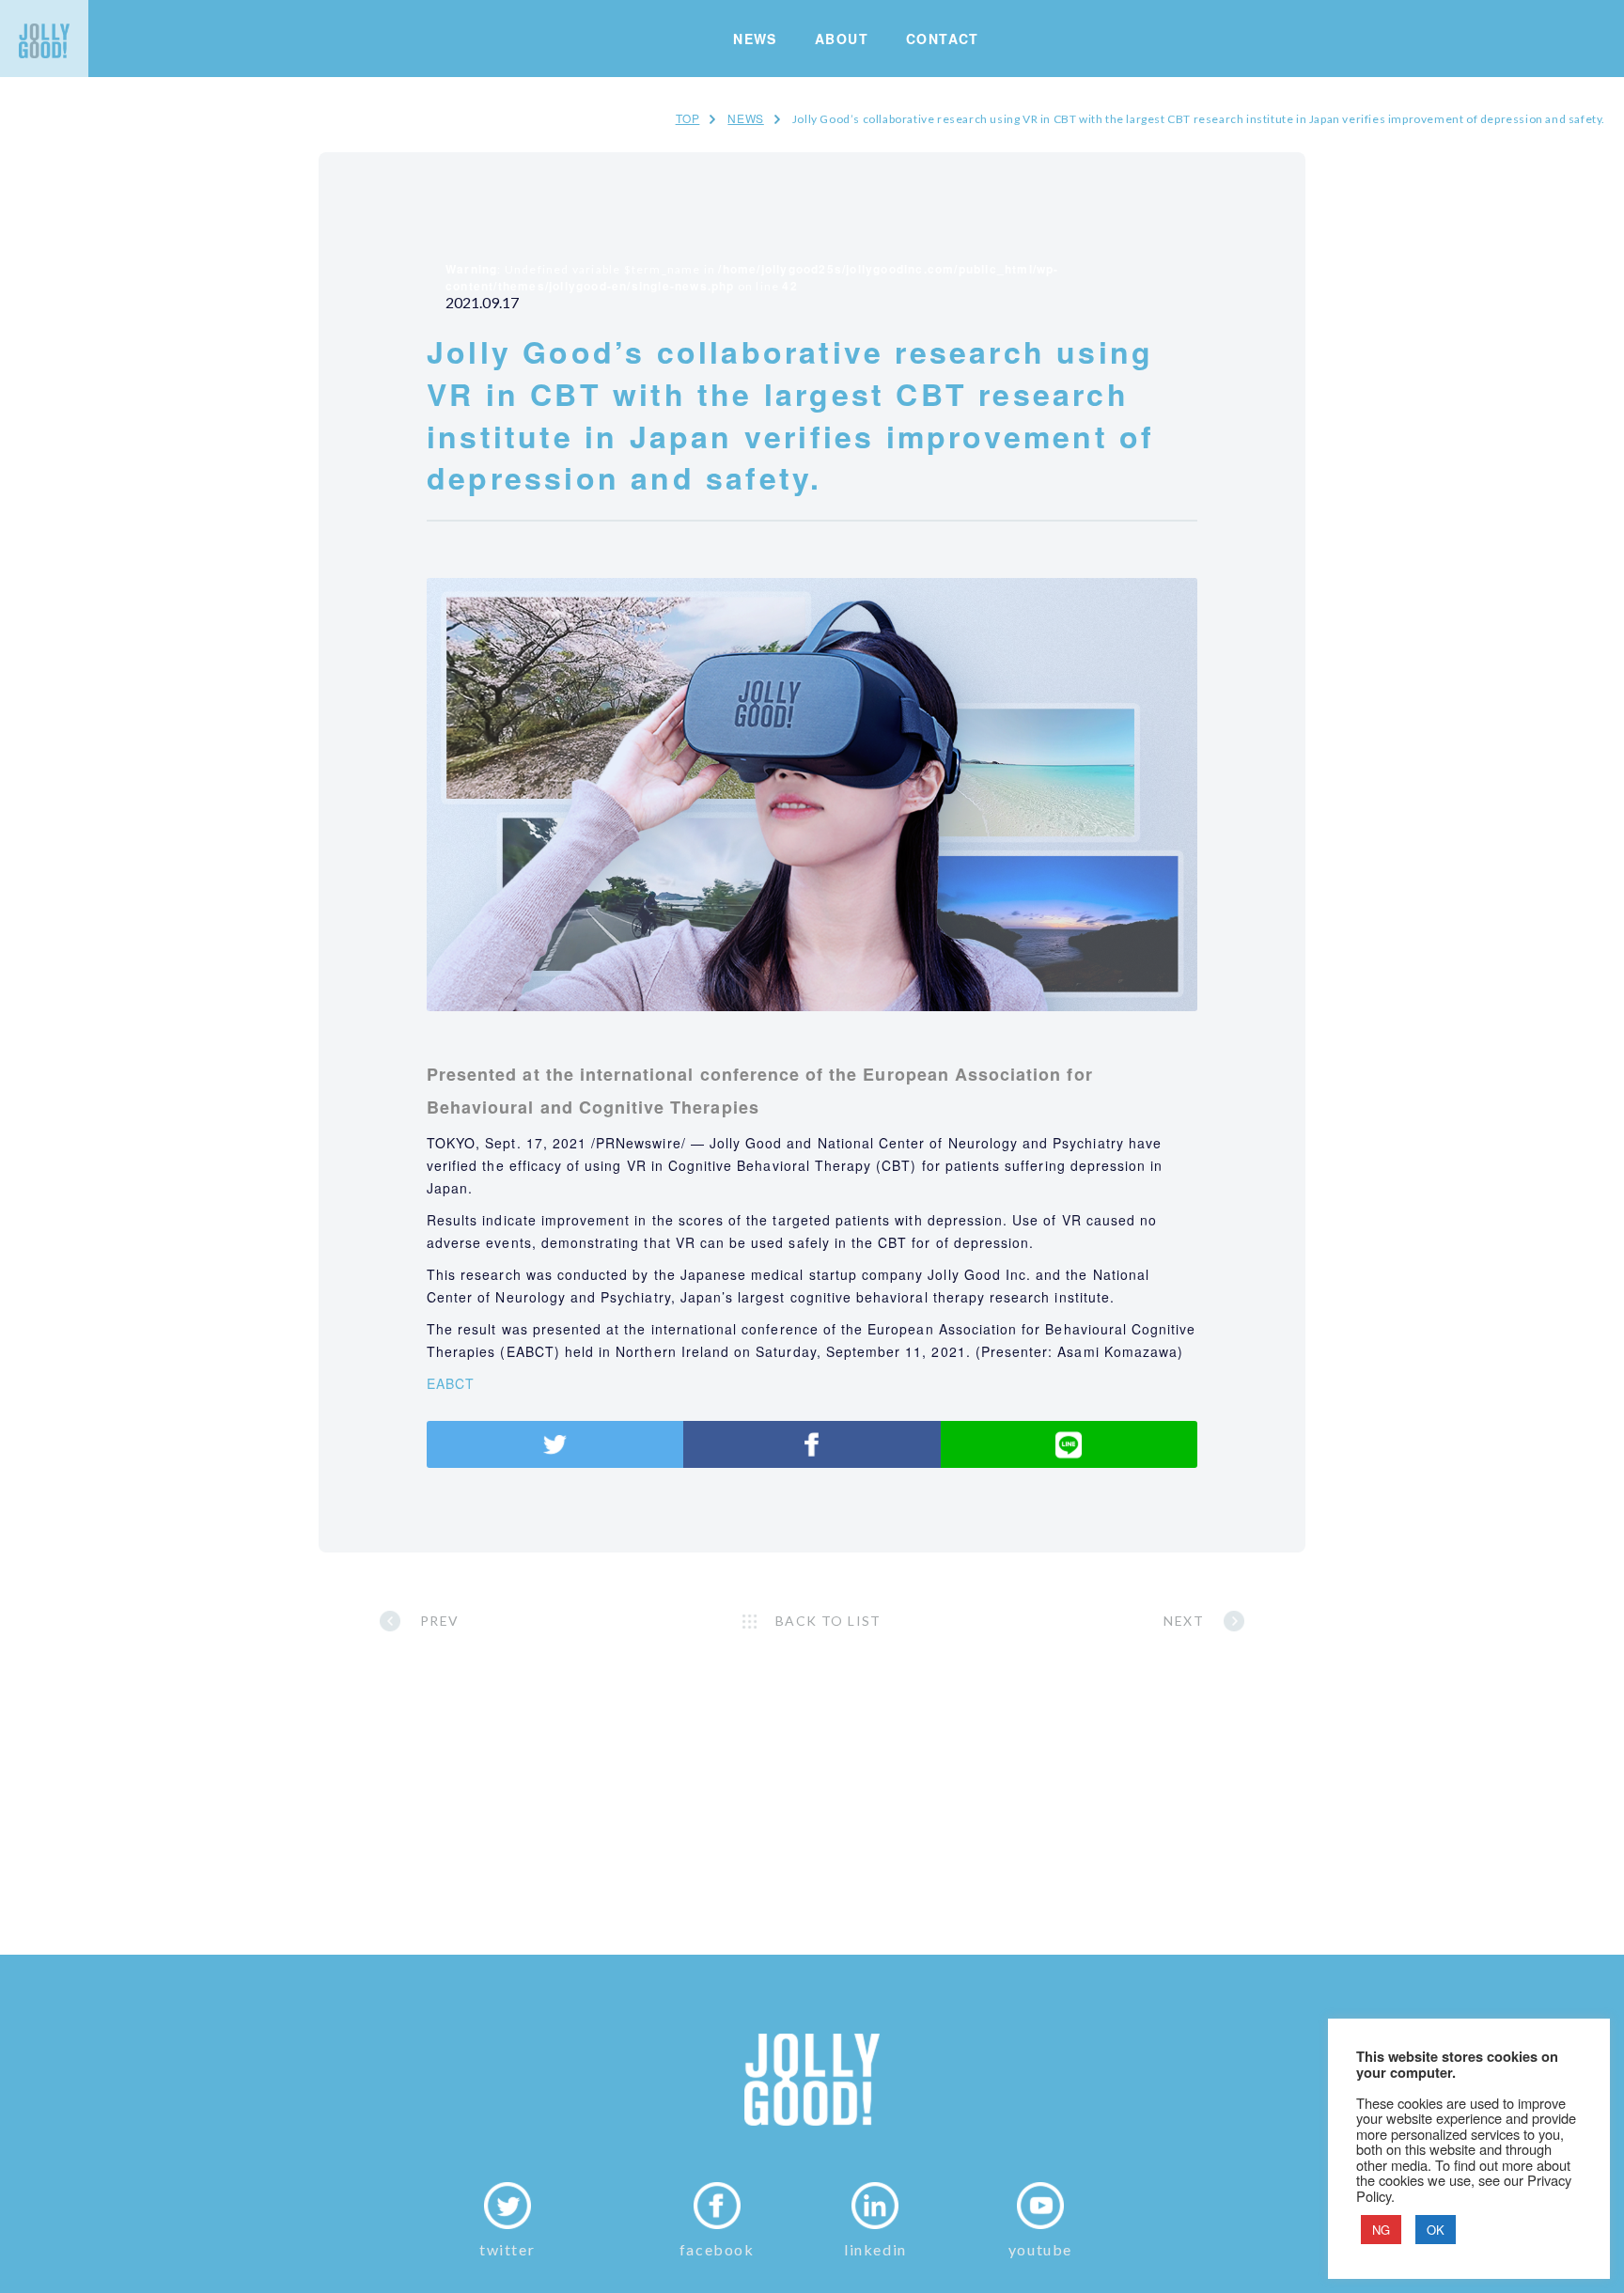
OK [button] (1436, 2230)
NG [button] (1381, 2230)
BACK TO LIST (828, 1621)
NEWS (745, 118)
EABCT (451, 1383)
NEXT (1184, 1621)
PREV (440, 1621)
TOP (688, 118)
